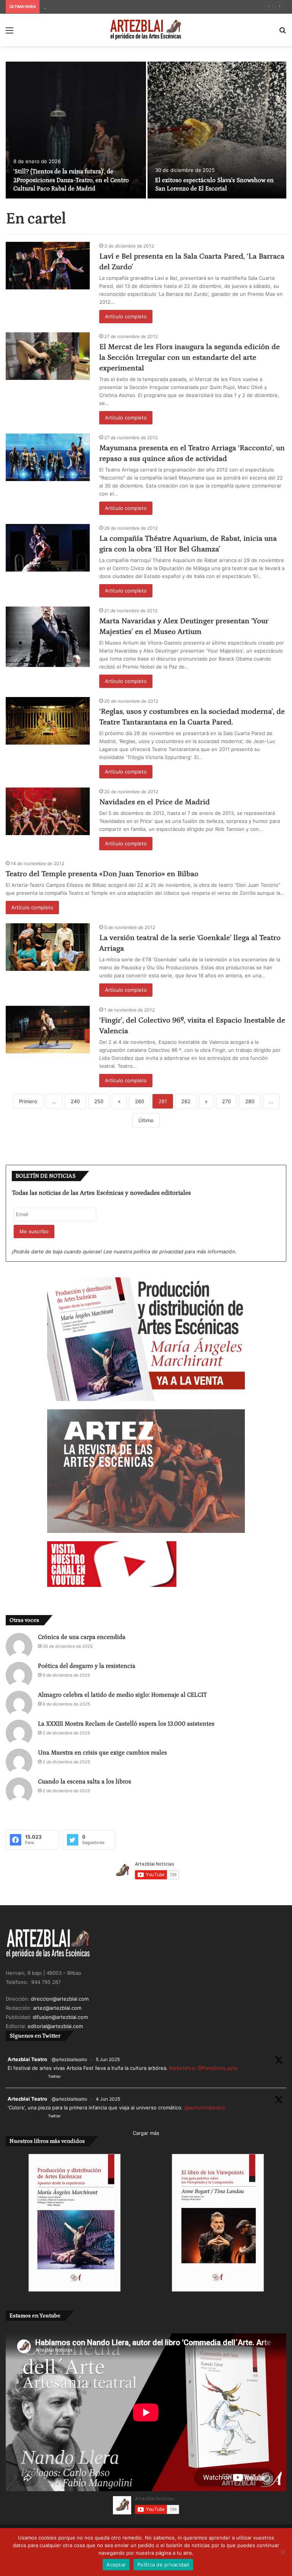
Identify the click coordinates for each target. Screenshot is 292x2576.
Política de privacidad (163, 2565)
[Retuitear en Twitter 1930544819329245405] (25, 2077)
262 (186, 1101)
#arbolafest (183, 2068)
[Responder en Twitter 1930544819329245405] (12, 2077)
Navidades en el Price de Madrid (155, 802)
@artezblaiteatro (69, 2059)
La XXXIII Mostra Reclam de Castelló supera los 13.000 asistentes (126, 1724)
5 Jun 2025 (108, 2059)
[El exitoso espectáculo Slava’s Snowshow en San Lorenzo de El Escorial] (217, 130)
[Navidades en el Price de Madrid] (48, 811)
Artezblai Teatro (27, 2059)
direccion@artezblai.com (60, 1999)
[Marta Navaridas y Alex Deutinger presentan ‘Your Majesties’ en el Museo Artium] (48, 637)
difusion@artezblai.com (60, 2017)
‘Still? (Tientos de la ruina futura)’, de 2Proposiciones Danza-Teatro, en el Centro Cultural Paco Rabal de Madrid (71, 180)
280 (250, 1101)
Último (146, 1120)
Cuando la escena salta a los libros (85, 1782)
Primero (28, 1101)
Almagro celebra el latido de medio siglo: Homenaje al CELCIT (122, 1695)
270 (226, 1101)
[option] (146, 130)
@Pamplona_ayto (218, 2068)
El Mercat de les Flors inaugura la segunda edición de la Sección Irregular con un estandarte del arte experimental (190, 357)
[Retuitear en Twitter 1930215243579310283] (25, 2117)
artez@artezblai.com (57, 2008)
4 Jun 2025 (108, 2099)
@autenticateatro (205, 2107)
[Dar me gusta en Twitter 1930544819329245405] (39, 2077)
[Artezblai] (146, 30)
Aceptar (116, 2565)
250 (99, 1101)
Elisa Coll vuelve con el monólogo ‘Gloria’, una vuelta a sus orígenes (124, 6)
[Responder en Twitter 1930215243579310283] (12, 2117)
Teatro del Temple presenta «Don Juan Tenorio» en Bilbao (102, 874)
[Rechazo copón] (282, 2552)
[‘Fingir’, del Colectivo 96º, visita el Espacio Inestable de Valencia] (48, 1030)
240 (75, 1101)
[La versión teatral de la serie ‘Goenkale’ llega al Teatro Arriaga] (48, 947)
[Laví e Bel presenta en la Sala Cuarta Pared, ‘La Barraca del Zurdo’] (48, 266)
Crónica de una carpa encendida (82, 1637)
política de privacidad (158, 1251)
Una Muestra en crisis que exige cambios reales (102, 1753)
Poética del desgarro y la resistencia (87, 1666)
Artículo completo (126, 316)
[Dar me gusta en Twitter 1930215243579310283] (39, 2117)
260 (140, 1101)
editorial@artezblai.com (55, 2026)
